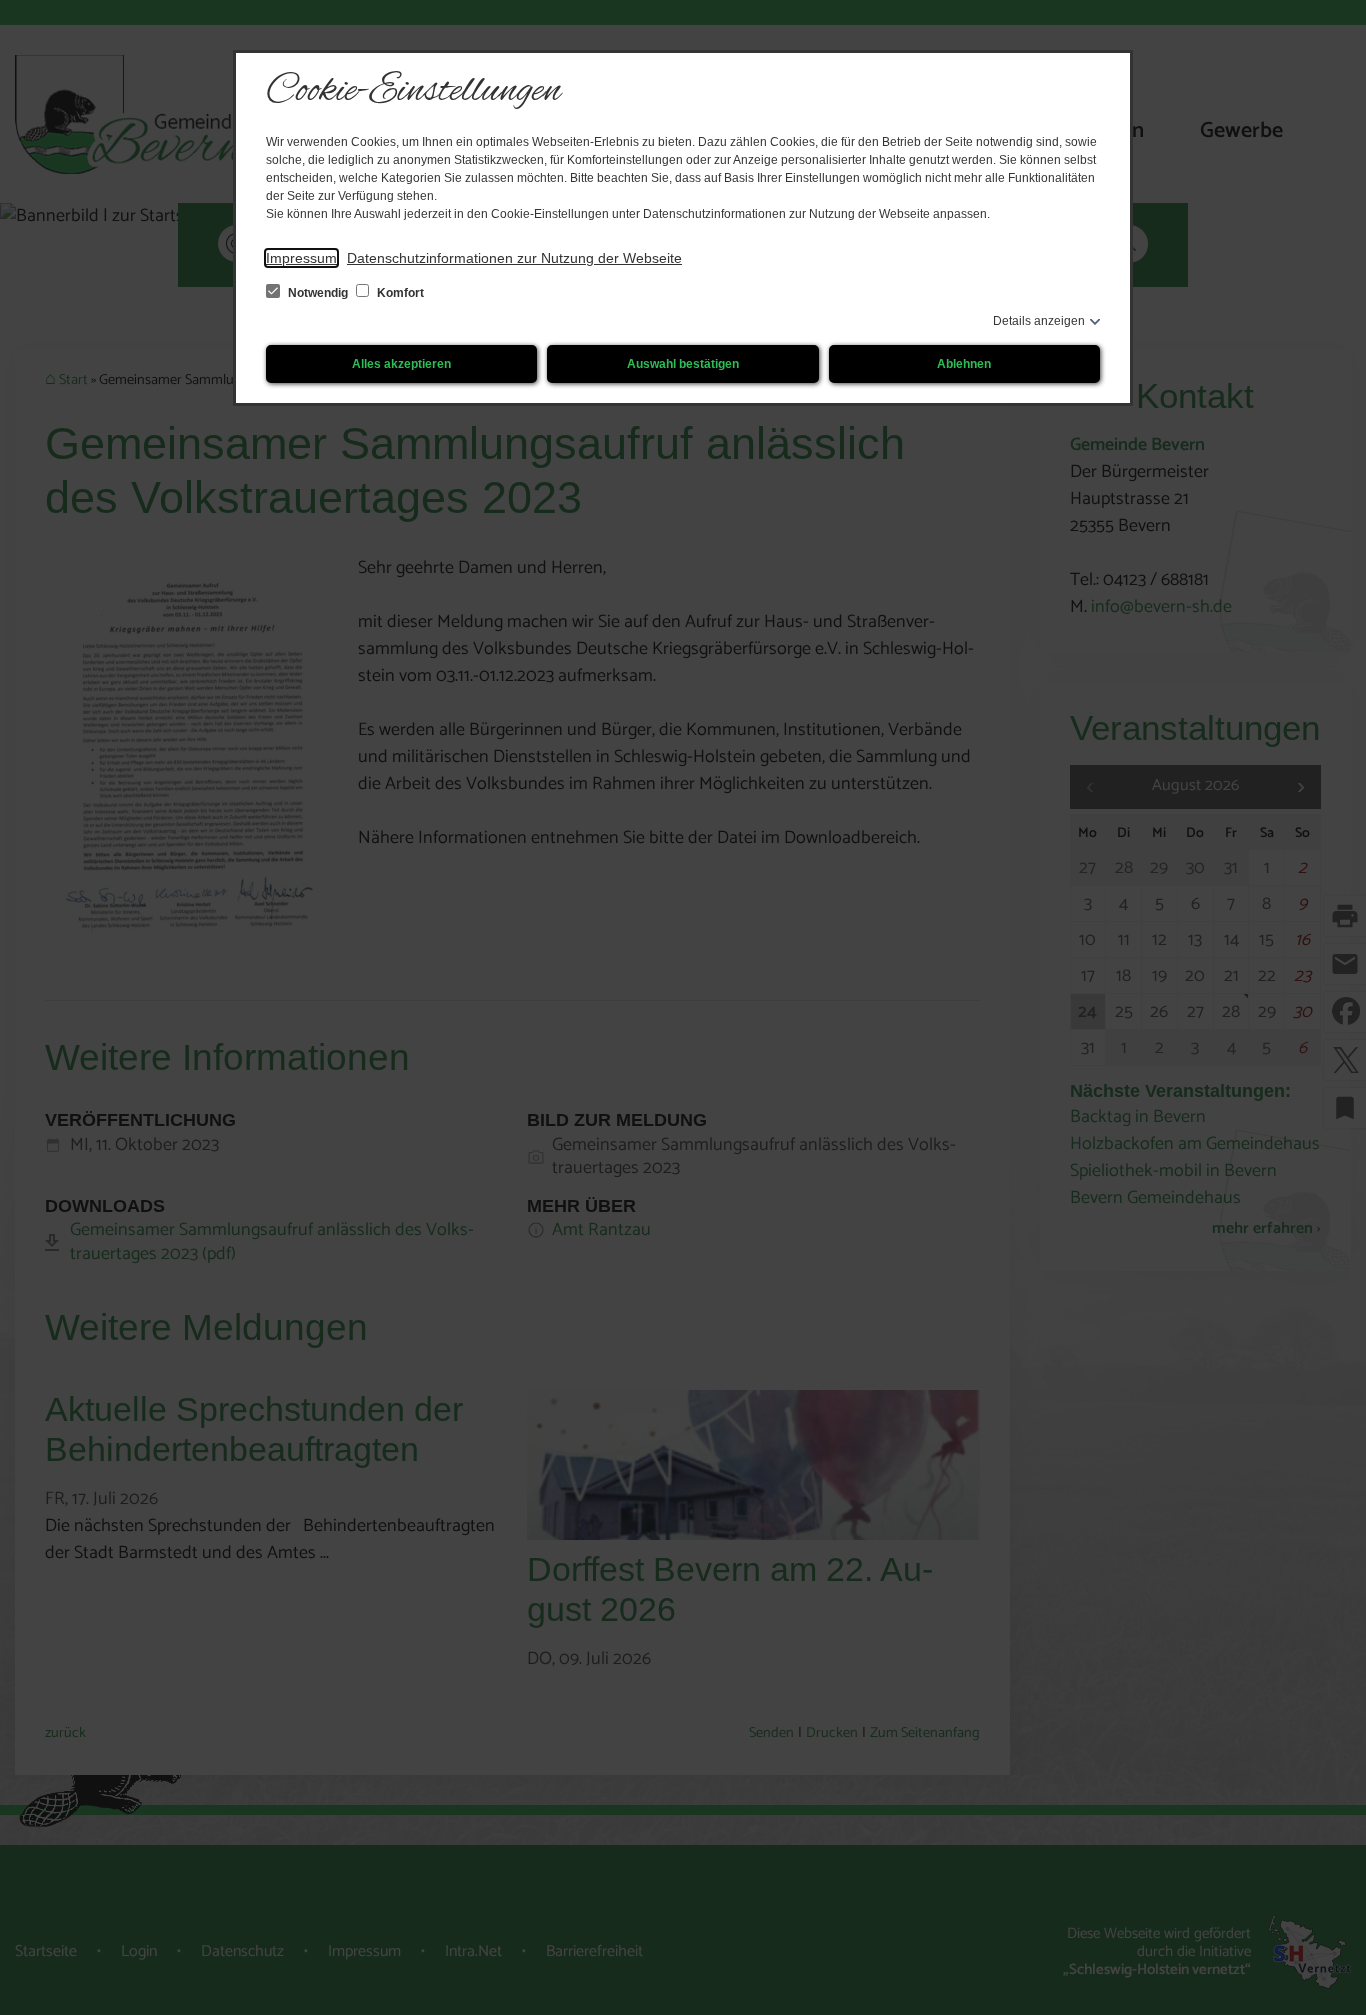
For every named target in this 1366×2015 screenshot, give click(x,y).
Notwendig (318, 293)
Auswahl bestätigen (683, 364)
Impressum (301, 258)
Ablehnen (964, 364)
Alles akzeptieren (401, 364)
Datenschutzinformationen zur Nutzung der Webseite (514, 258)
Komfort (399, 293)
